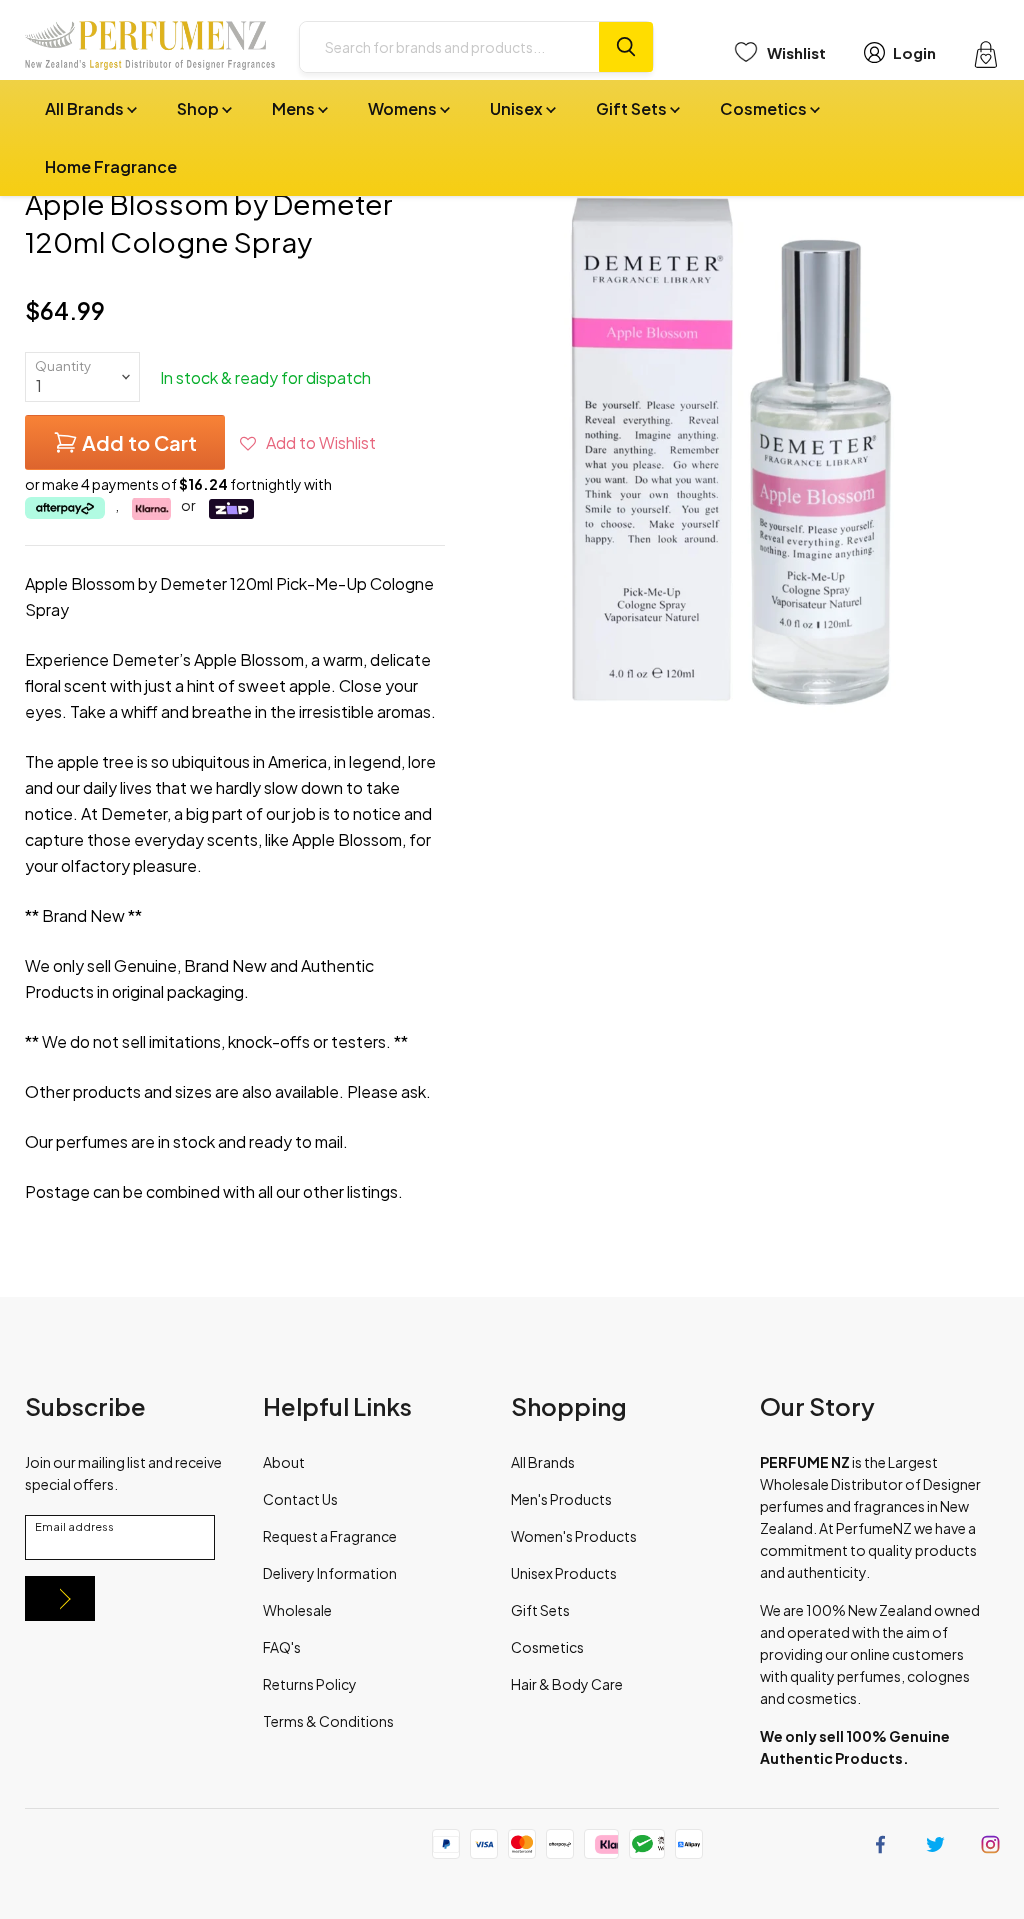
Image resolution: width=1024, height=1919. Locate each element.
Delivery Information (330, 1573)
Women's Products (574, 1536)
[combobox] (449, 47)
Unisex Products (564, 1573)
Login (914, 52)
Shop (199, 108)
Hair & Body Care (567, 1684)
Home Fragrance (111, 166)
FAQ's (282, 1647)
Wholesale (297, 1610)
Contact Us (300, 1499)
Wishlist (796, 52)
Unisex (518, 108)
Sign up (60, 1598)
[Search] (626, 47)
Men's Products (561, 1499)
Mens (295, 108)
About (284, 1462)
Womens (404, 108)
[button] (308, 442)
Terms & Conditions (328, 1721)
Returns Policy (310, 1684)
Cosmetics (765, 108)
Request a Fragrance (330, 1536)
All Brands (86, 108)
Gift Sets (633, 108)
